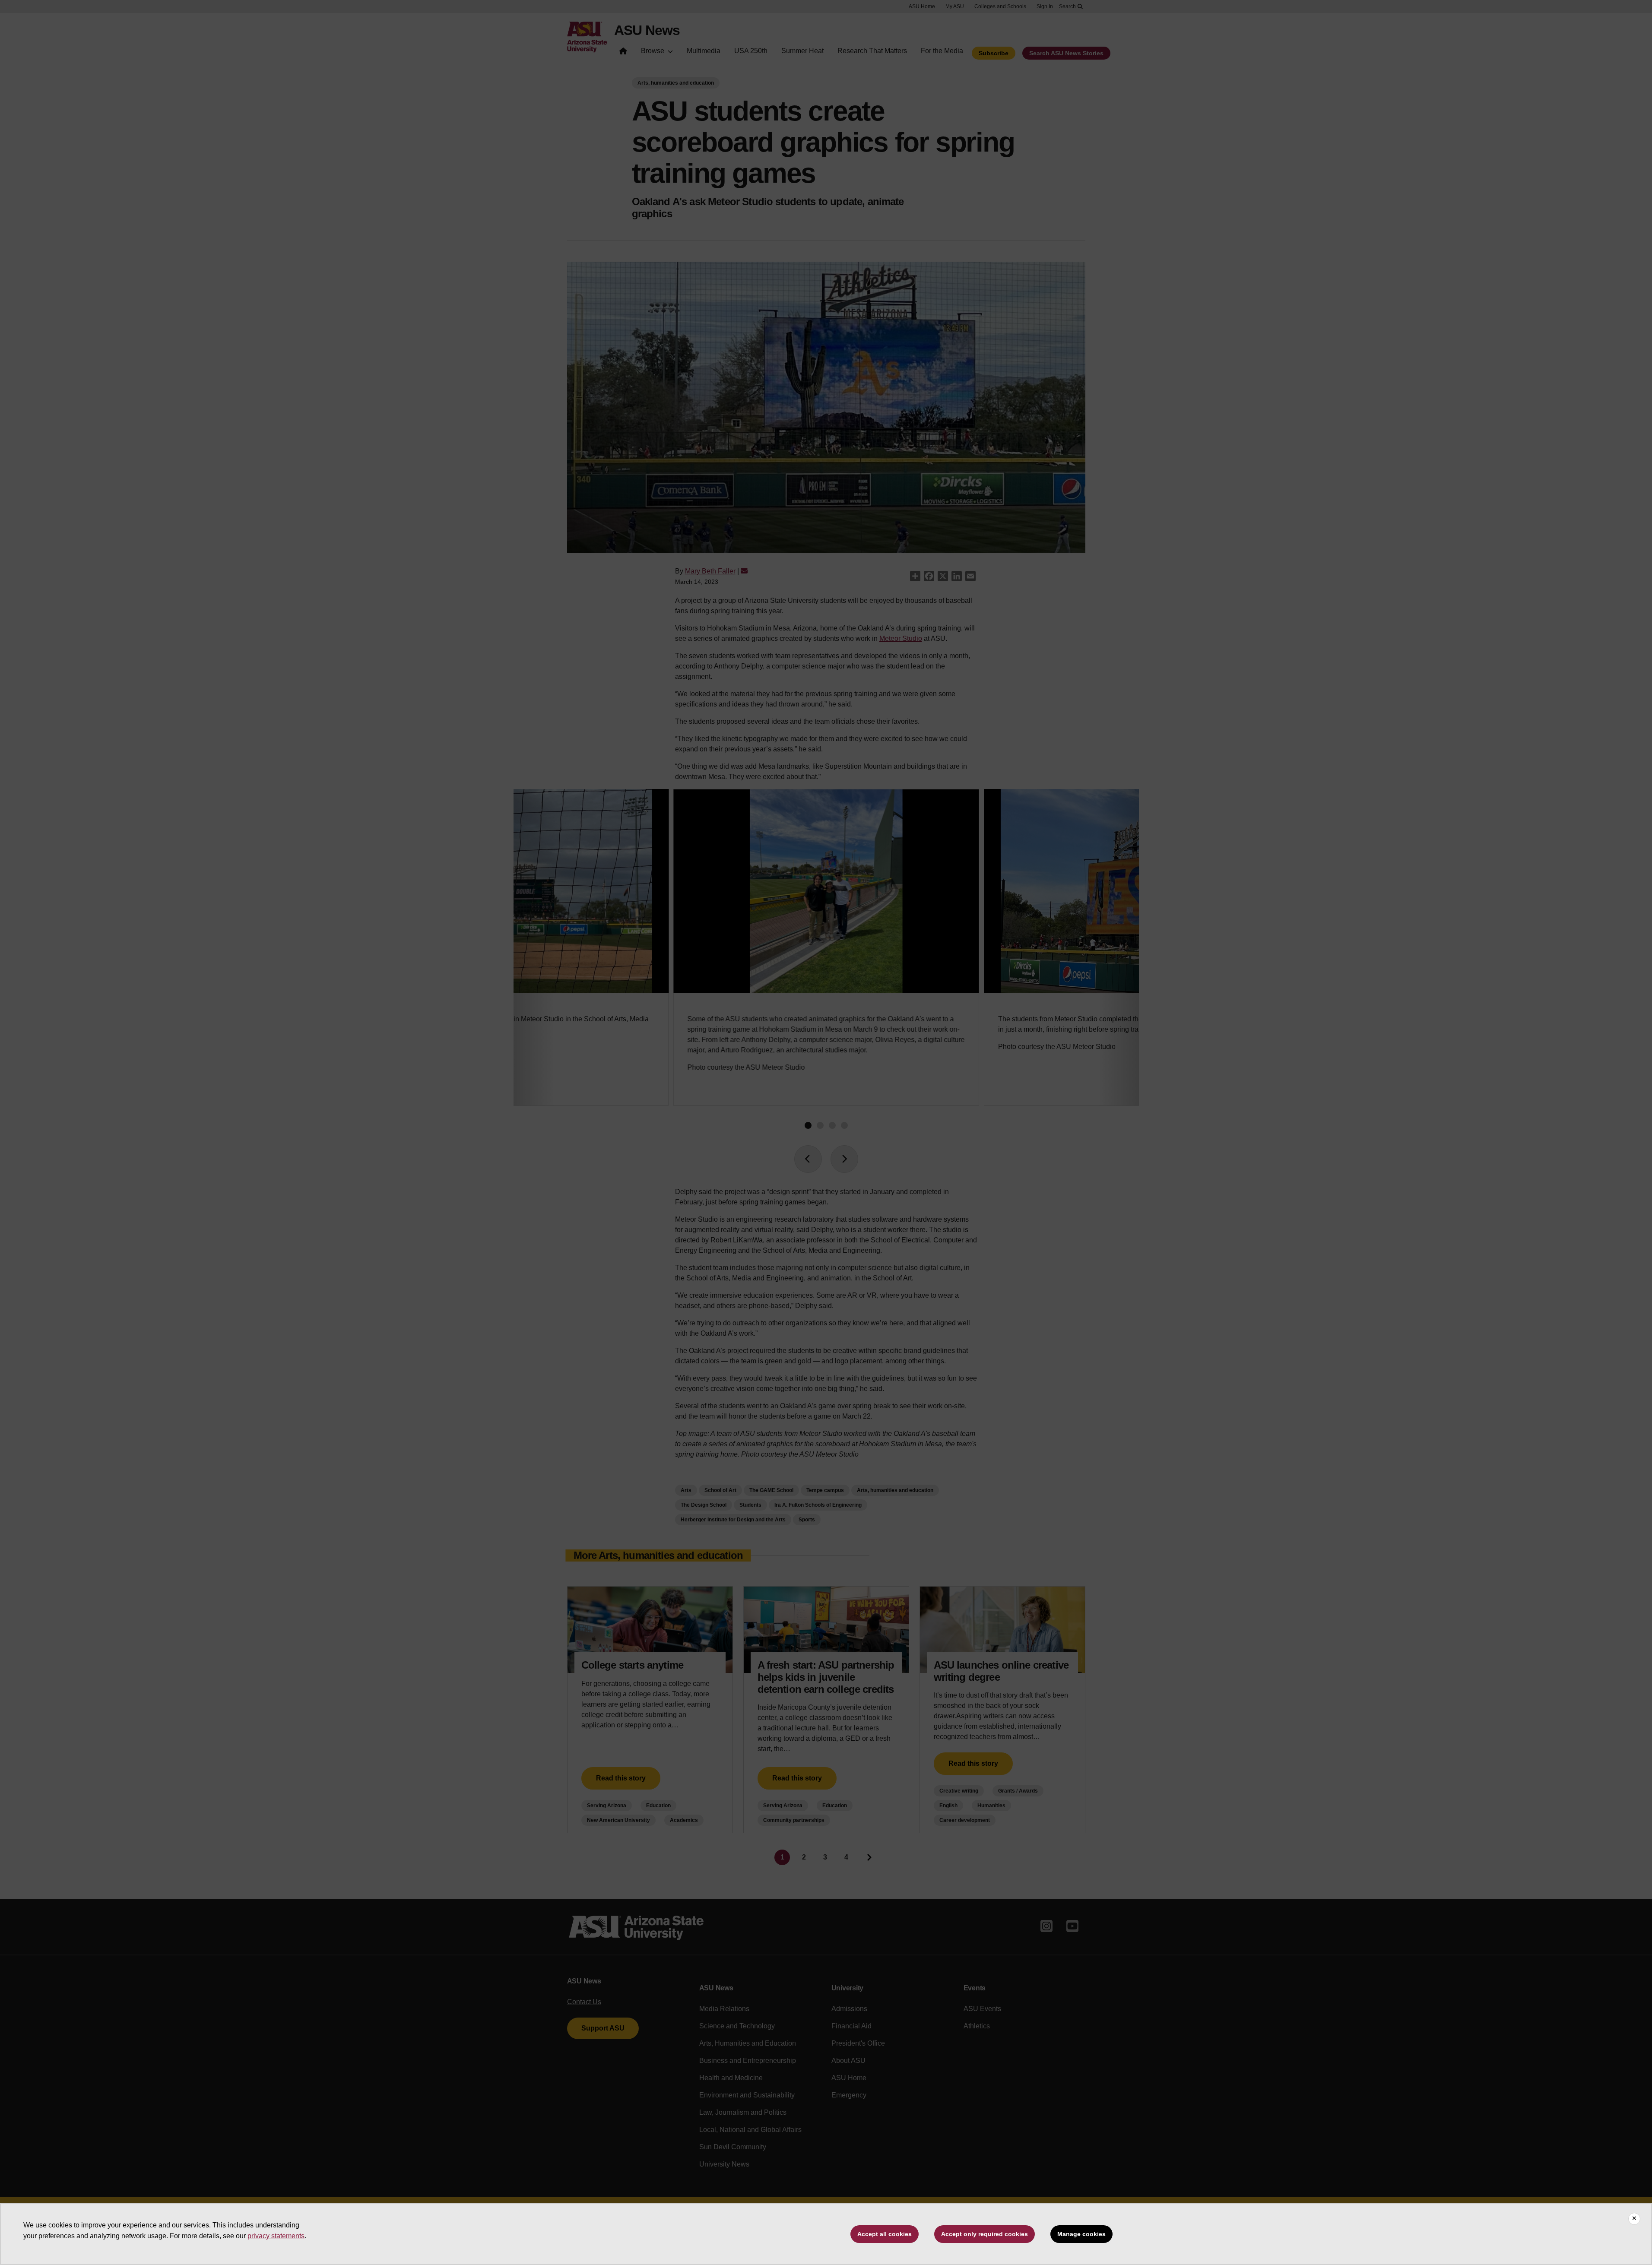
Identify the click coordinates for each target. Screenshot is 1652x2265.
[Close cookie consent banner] (1634, 2219)
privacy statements (276, 2236)
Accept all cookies (885, 2234)
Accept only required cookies (985, 2234)
